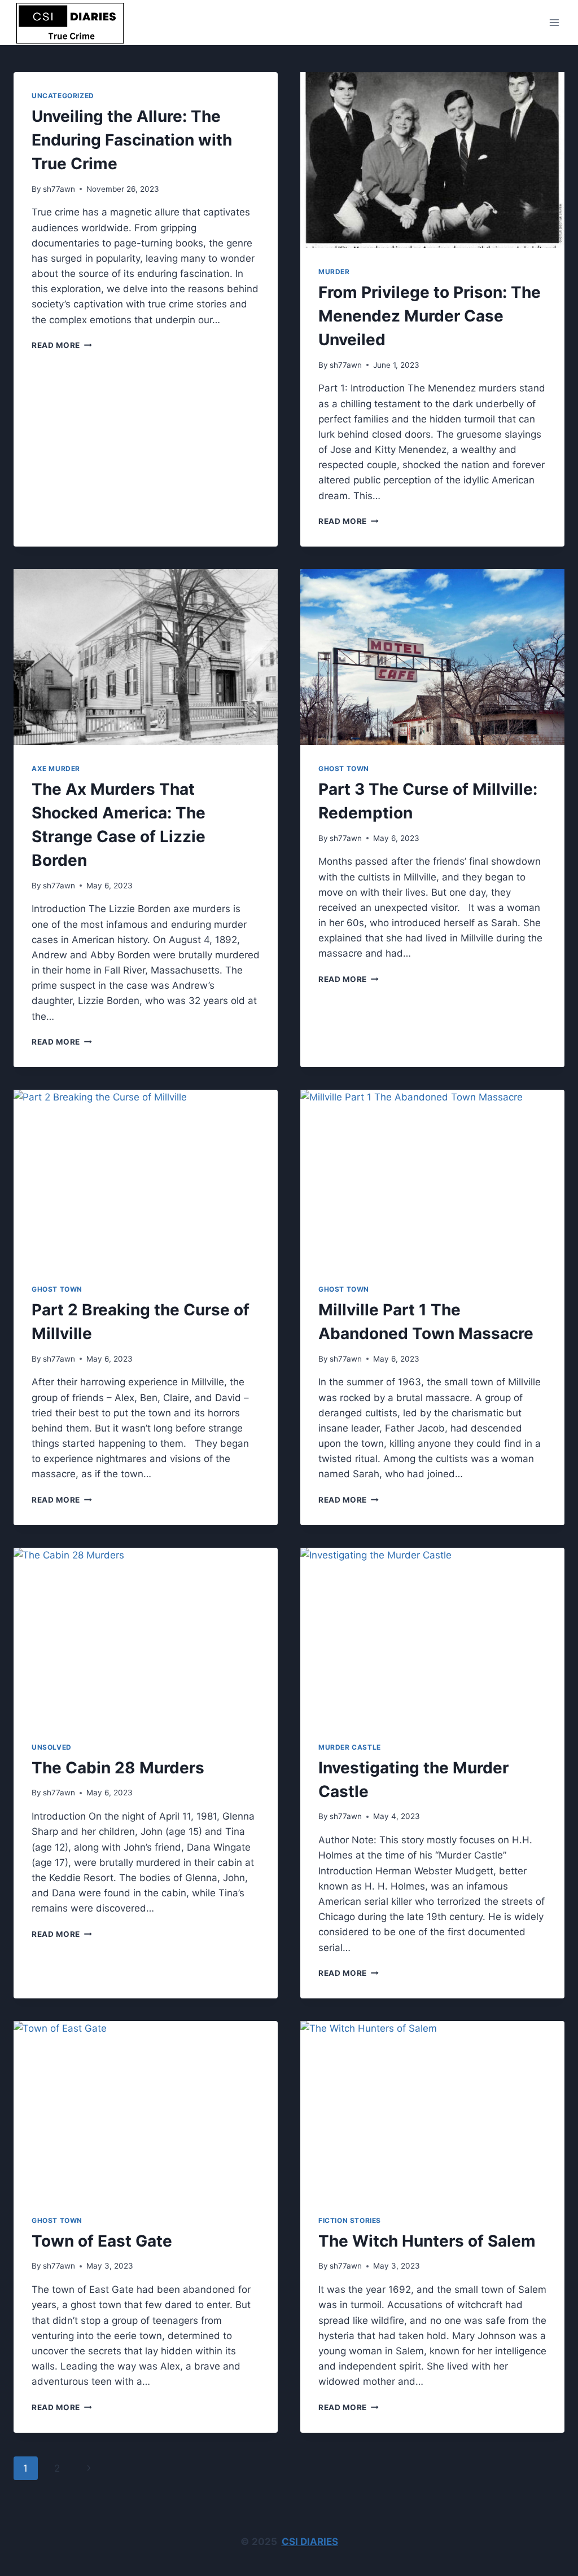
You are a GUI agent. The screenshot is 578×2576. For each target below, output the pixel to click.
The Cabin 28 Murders (118, 1768)
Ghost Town (344, 769)
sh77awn (59, 189)
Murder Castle (350, 1747)
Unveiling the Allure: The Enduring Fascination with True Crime (132, 140)
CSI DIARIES (310, 2542)
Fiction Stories (350, 2220)
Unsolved (52, 1747)
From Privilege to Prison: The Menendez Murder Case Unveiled (430, 316)
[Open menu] (554, 22)
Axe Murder (56, 769)
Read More (62, 345)
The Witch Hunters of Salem (427, 2241)
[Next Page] (89, 2468)
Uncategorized (63, 96)
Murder (334, 272)
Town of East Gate (102, 2241)
